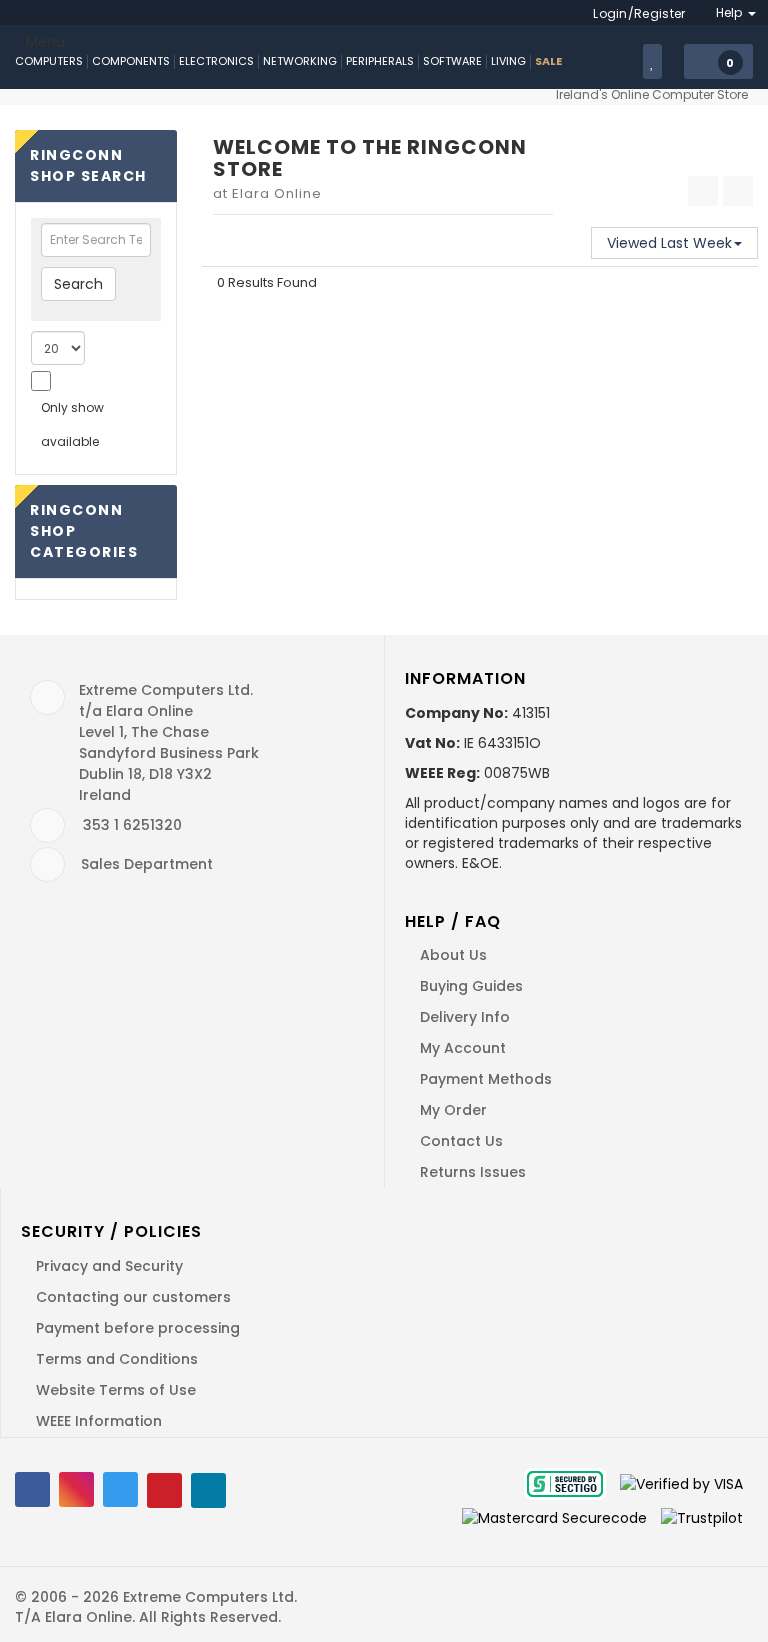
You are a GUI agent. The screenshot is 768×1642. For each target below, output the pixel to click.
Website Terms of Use (116, 1390)
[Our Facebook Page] (32, 1489)
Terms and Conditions (117, 1359)
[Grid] (703, 191)
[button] (718, 62)
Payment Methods (486, 1079)
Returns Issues (473, 1172)
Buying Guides (471, 986)
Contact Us (461, 1141)
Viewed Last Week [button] (669, 243)
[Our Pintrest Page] (164, 1490)
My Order (453, 1110)
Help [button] (731, 12)
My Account (463, 1048)
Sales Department (147, 864)
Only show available (72, 424)
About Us (453, 955)
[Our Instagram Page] (76, 1489)
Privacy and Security (109, 1266)
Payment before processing (138, 1328)
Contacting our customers (133, 1297)
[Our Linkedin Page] (208, 1490)
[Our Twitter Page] (120, 1489)
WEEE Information (99, 1421)
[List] (738, 191)
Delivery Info (465, 1017)
